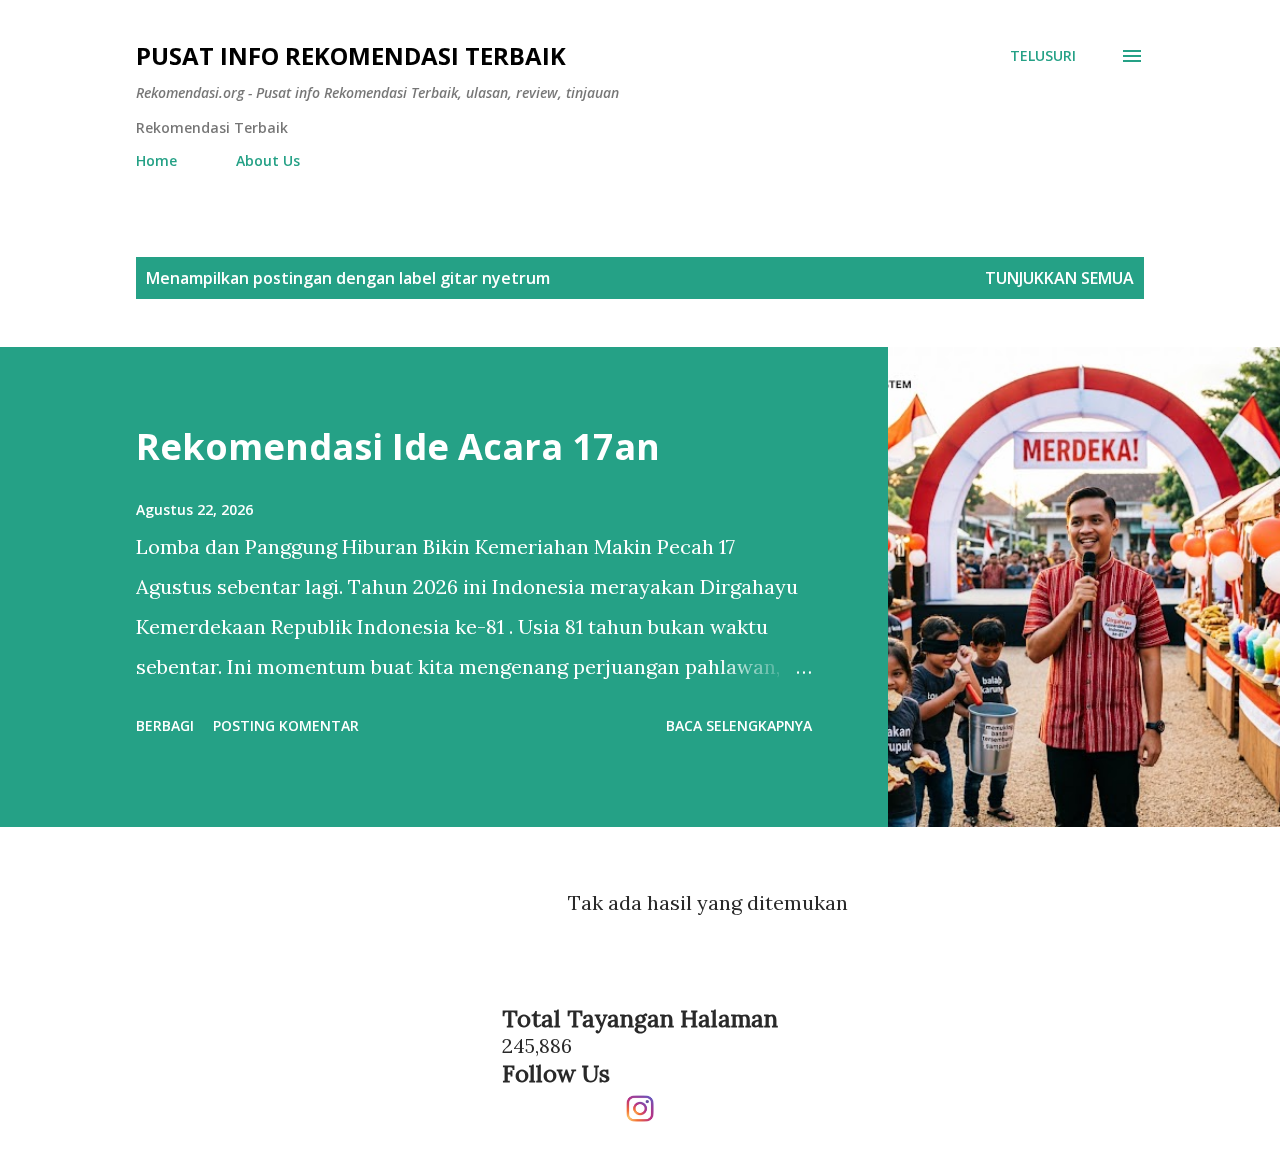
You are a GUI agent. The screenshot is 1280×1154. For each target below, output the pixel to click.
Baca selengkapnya (739, 725)
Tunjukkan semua (1059, 278)
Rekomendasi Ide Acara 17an (398, 446)
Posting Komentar (286, 725)
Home (156, 160)
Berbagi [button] (165, 725)
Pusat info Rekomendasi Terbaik (351, 55)
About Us (268, 160)
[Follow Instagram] (640, 1100)
